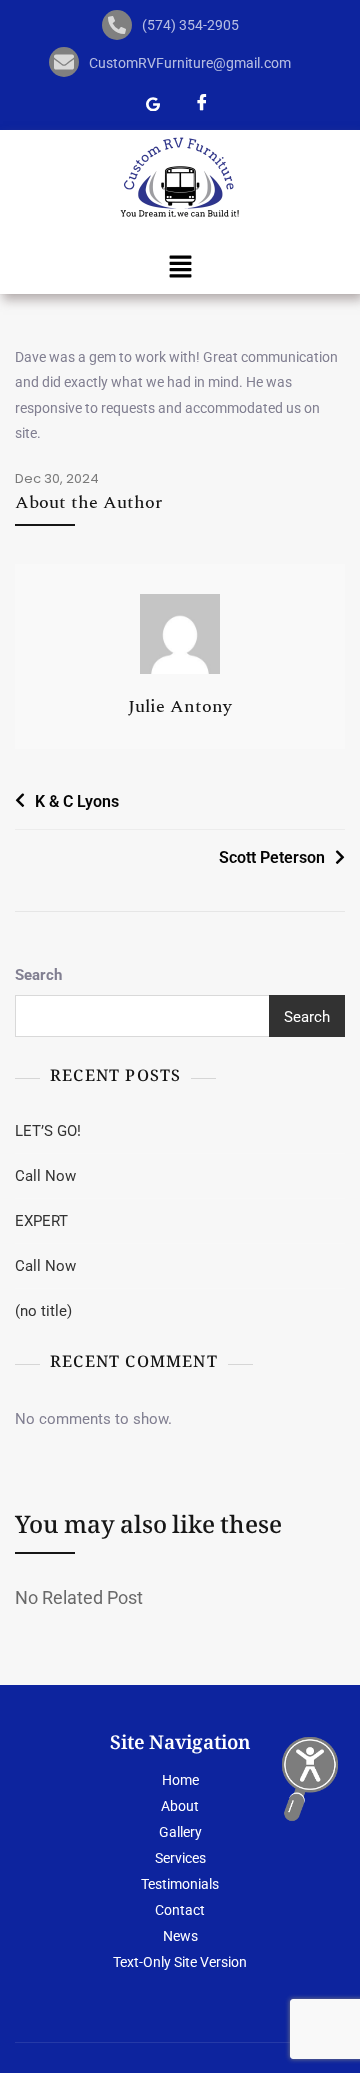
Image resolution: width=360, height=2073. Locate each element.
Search (38, 975)
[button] (180, 267)
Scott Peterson (272, 857)
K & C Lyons (77, 801)
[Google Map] (153, 106)
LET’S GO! (48, 1131)
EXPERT (41, 1221)
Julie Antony (180, 706)
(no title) (43, 1311)
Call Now (45, 1176)
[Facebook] (202, 106)
